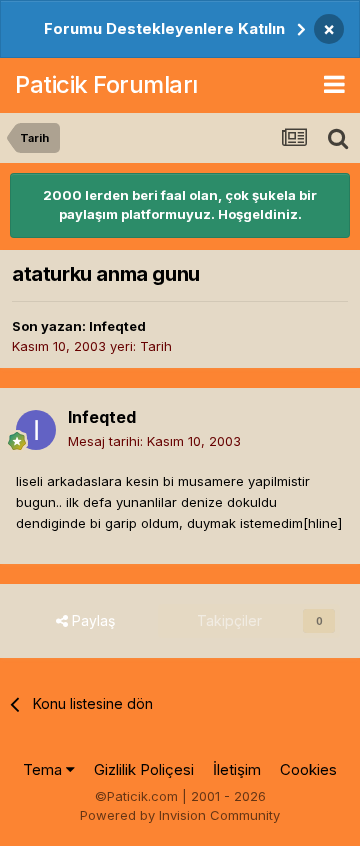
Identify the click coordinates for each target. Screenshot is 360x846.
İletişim (237, 769)
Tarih (156, 346)
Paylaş (91, 620)
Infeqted (117, 326)
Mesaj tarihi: (154, 441)
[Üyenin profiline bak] (36, 430)
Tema (44, 769)
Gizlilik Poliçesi (144, 769)
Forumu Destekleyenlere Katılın (164, 28)
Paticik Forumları (106, 84)
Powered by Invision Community (180, 815)
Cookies (308, 769)
